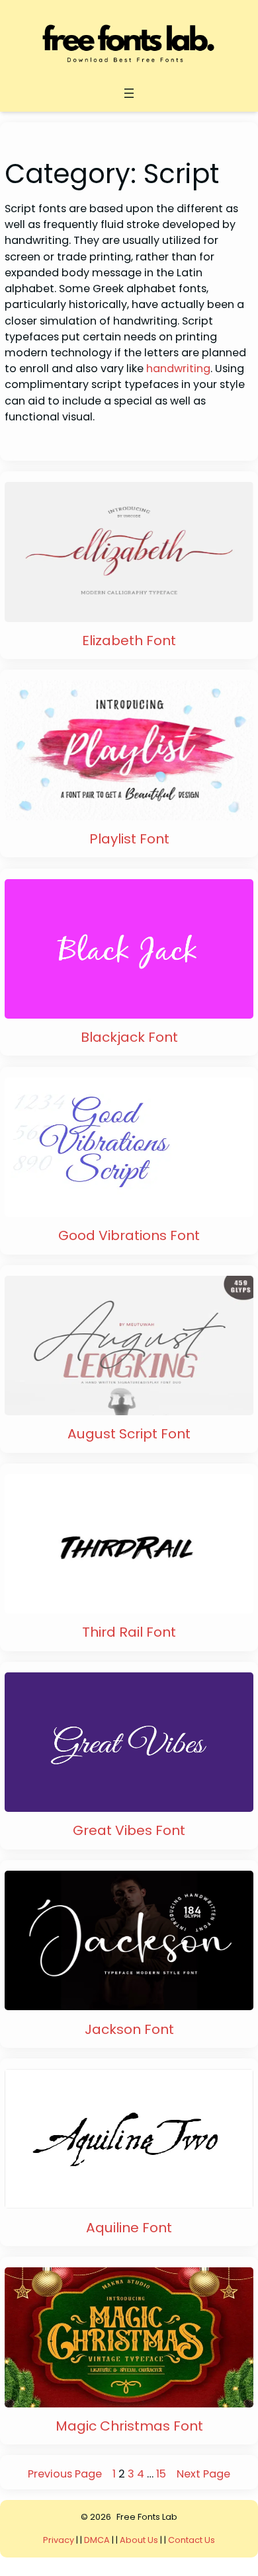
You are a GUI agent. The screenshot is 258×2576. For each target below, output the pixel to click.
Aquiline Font (129, 2228)
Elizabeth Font (129, 641)
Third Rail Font (129, 1632)
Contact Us (192, 2540)
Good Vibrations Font (129, 1235)
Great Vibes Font (129, 1830)
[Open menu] (129, 93)
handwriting (178, 369)
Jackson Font (129, 2029)
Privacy (60, 2540)
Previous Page (65, 2474)
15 (161, 2474)
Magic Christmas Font (129, 2426)
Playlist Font (129, 839)
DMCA (97, 2540)
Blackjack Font (129, 1037)
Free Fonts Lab (147, 2517)
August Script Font (129, 1434)
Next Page (203, 2474)
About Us (139, 2540)
